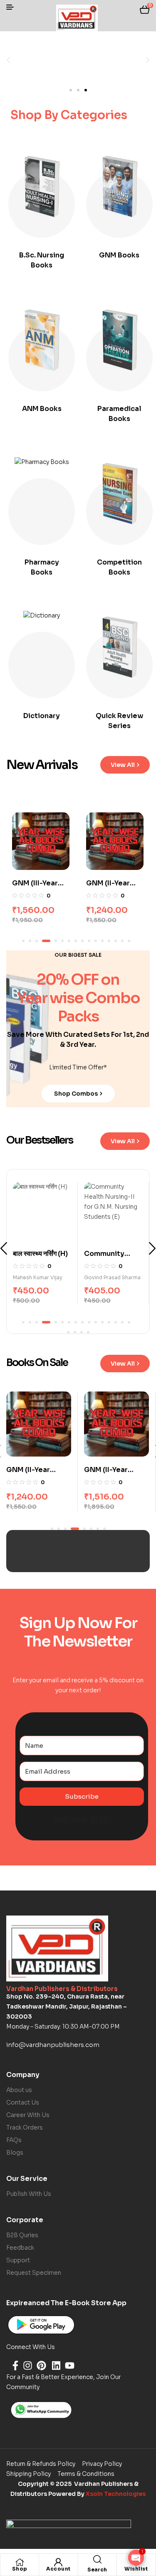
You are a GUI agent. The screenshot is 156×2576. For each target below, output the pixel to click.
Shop (20, 2569)
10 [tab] (89, 941)
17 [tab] (68, 1332)
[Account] (58, 2562)
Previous (4, 1248)
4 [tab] (43, 941)
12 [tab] (102, 941)
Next (152, 1248)
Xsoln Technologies (116, 2494)
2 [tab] (30, 941)
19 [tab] (82, 1332)
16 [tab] (129, 941)
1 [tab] (23, 941)
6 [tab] (62, 941)
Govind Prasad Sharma (41, 1277)
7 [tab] (69, 941)
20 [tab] (88, 1332)
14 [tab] (116, 941)
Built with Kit (82, 1820)
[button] (8, 60)
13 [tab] (109, 941)
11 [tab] (96, 941)
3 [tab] (37, 941)
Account (58, 2569)
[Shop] (20, 2562)
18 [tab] (75, 1332)
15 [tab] (122, 941)
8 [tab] (76, 941)
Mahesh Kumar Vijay (109, 1277)
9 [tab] (82, 941)
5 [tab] (53, 941)
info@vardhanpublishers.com (53, 2045)
